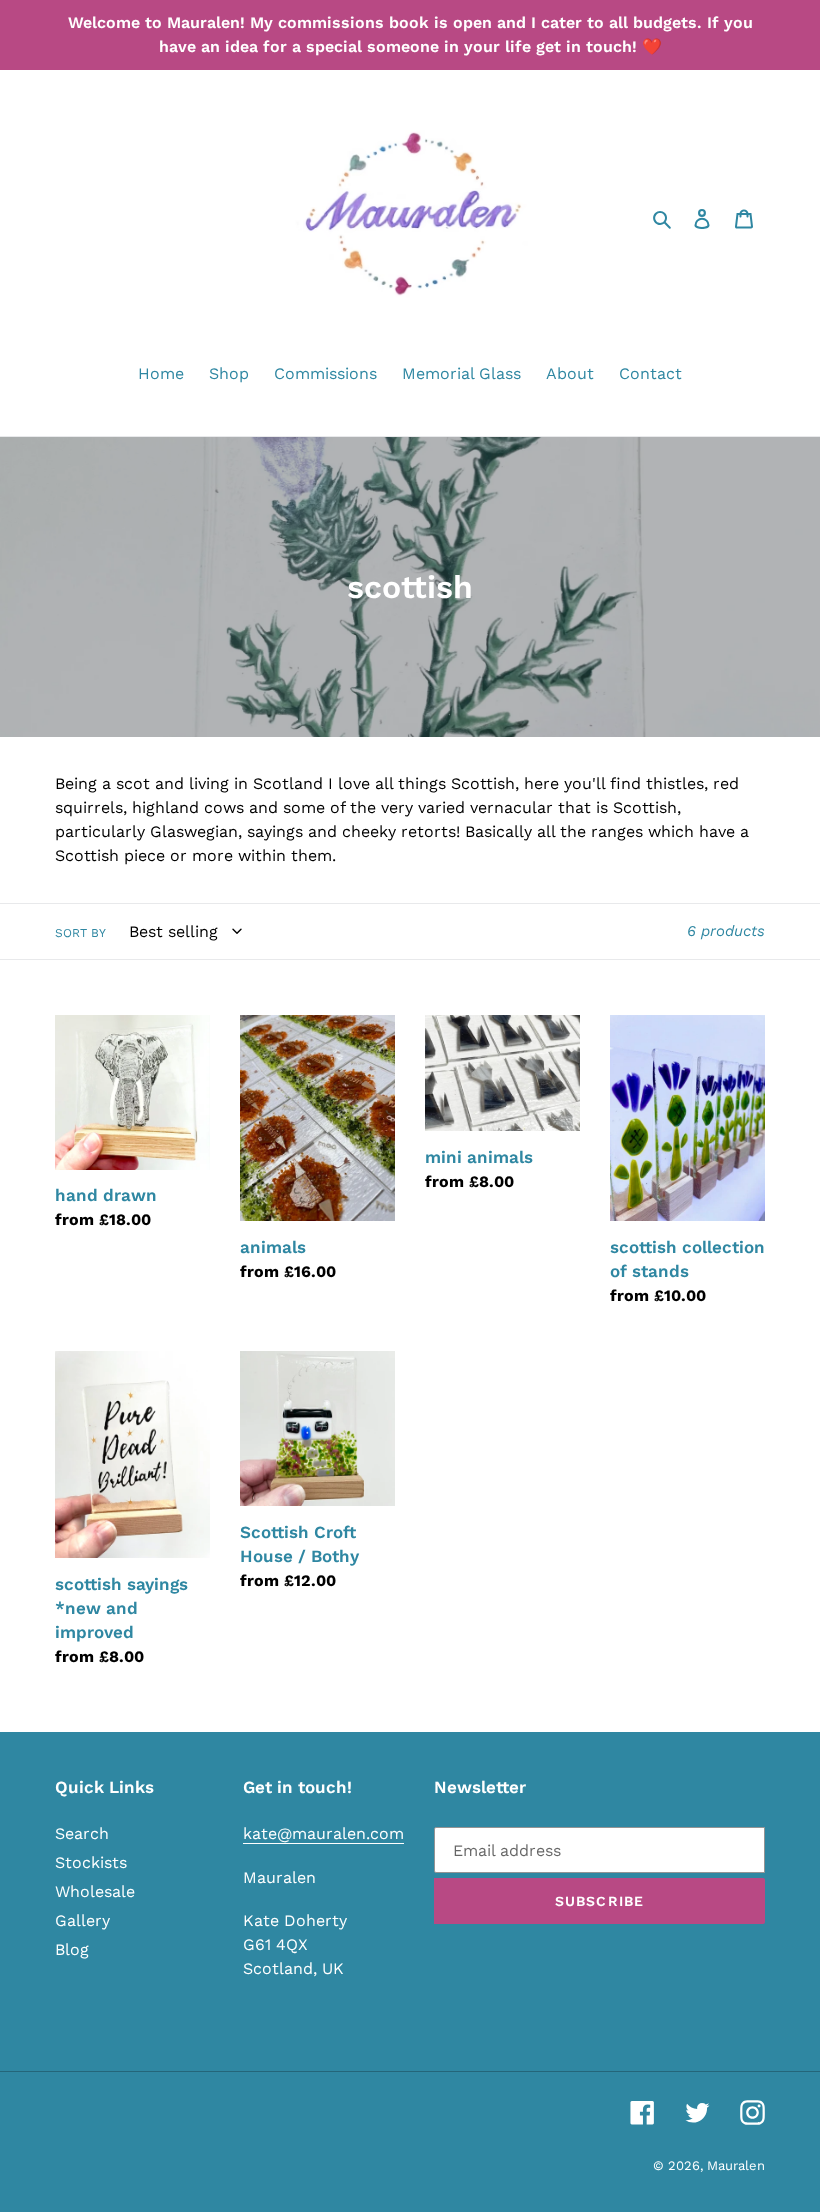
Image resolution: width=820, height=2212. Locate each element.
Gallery (82, 1920)
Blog (72, 1949)
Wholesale (95, 1891)
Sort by (80, 933)
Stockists (91, 1862)
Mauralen (736, 2165)
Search (82, 1833)
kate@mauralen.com (323, 1833)
